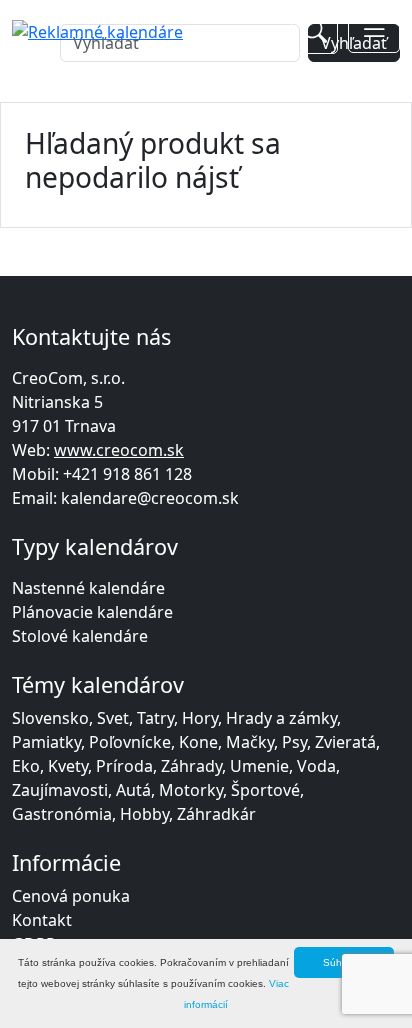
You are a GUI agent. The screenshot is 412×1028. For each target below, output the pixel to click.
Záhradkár (216, 814)
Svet (113, 718)
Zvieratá (345, 742)
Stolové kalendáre (80, 636)
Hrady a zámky (281, 718)
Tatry (155, 718)
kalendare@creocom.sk (150, 498)
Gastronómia (62, 814)
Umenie (259, 766)
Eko (26, 766)
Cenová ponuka (71, 896)
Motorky (191, 790)
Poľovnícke (130, 742)
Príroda (124, 766)
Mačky (250, 742)
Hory (200, 718)
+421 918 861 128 (127, 474)
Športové (265, 790)
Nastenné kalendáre (88, 588)
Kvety (68, 766)
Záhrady (191, 766)
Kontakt (42, 920)
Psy (294, 742)
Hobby (144, 814)
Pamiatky (46, 742)
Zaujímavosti (60, 790)
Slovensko (50, 718)
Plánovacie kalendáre (92, 612)
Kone (198, 742)
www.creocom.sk (119, 450)
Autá (133, 790)
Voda (316, 766)
